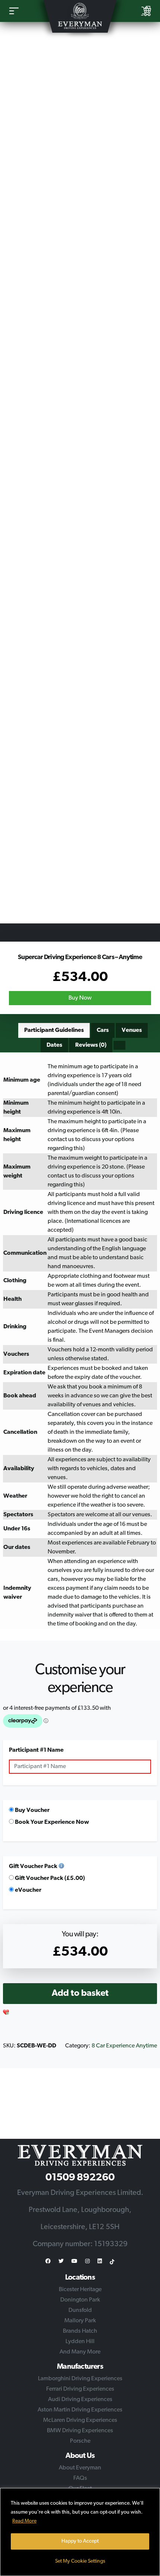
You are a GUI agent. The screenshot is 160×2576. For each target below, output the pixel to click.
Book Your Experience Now (51, 1822)
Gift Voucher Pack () (49, 1878)
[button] (6, 2013)
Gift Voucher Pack (33, 1867)
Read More (24, 2521)
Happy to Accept (80, 2541)
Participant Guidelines (54, 1030)
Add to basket (80, 1994)
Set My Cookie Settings (80, 2561)
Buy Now (80, 998)
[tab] (54, 1030)
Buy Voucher (32, 1810)
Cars (103, 1030)
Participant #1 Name (36, 1750)
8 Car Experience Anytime (124, 2046)
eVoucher (28, 1890)
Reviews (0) (91, 1045)
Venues (132, 1030)
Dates (54, 1045)
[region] (80, 2532)
